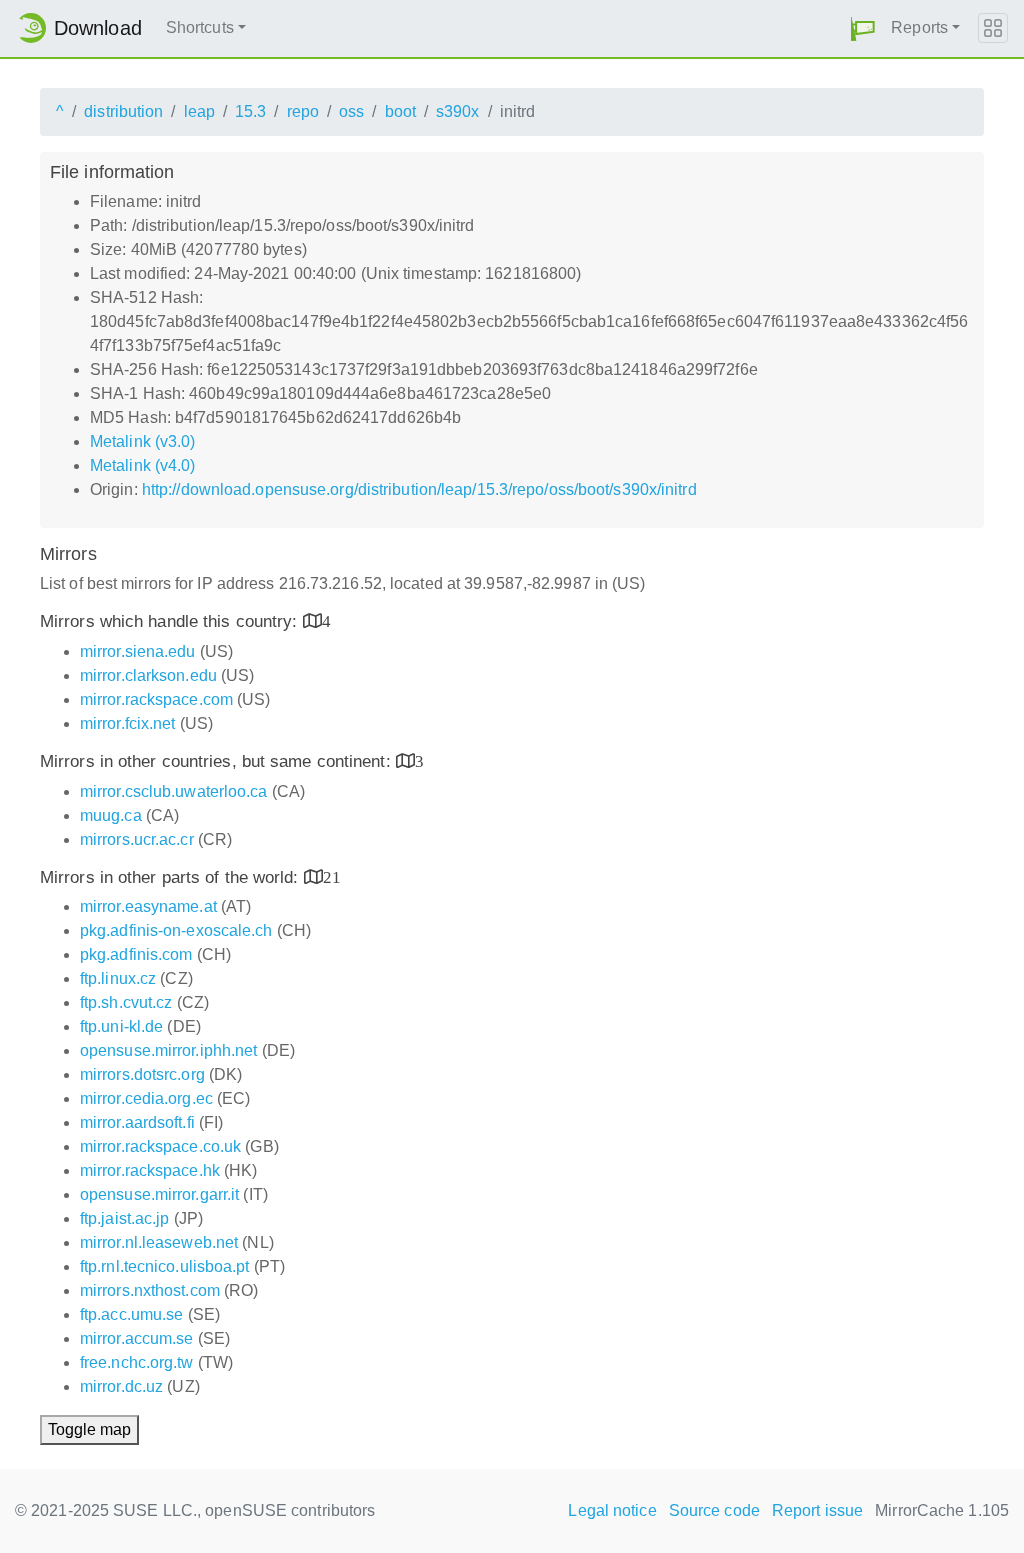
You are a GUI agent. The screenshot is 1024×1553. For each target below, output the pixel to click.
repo (303, 111)
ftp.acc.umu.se (131, 1314)
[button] (863, 28)
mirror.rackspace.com (156, 699)
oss (351, 111)
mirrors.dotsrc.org (142, 1074)
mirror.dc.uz (121, 1386)
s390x (458, 111)
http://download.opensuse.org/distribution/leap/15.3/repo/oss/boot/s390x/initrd (419, 489)
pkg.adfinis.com (136, 954)
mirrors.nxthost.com (150, 1290)
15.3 (250, 111)
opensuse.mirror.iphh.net (168, 1050)
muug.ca (111, 815)
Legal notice (612, 1510)
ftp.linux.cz (118, 978)
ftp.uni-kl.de (121, 1026)
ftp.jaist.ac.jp (125, 1218)
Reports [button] (919, 27)
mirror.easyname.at (148, 906)
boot (400, 111)
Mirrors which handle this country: (171, 621)
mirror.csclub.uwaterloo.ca (174, 791)
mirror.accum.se (137, 1338)
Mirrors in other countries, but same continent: (218, 761)
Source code (714, 1510)
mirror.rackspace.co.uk (160, 1146)
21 (332, 876)
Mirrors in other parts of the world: (172, 877)
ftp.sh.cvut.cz (126, 1002)
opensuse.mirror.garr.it (159, 1194)
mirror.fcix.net (128, 723)
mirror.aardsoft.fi (137, 1122)
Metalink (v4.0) (143, 465)
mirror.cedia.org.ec (146, 1098)
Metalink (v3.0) (143, 441)
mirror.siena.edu (138, 651)
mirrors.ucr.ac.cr (137, 839)
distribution (123, 111)
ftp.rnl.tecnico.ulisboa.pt (165, 1266)
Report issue (817, 1510)
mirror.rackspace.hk (150, 1170)
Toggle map (89, 1429)
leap (199, 111)
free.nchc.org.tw (137, 1362)
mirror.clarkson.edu (148, 675)
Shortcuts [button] (200, 27)
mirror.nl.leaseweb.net (159, 1242)
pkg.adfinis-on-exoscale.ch (176, 930)
